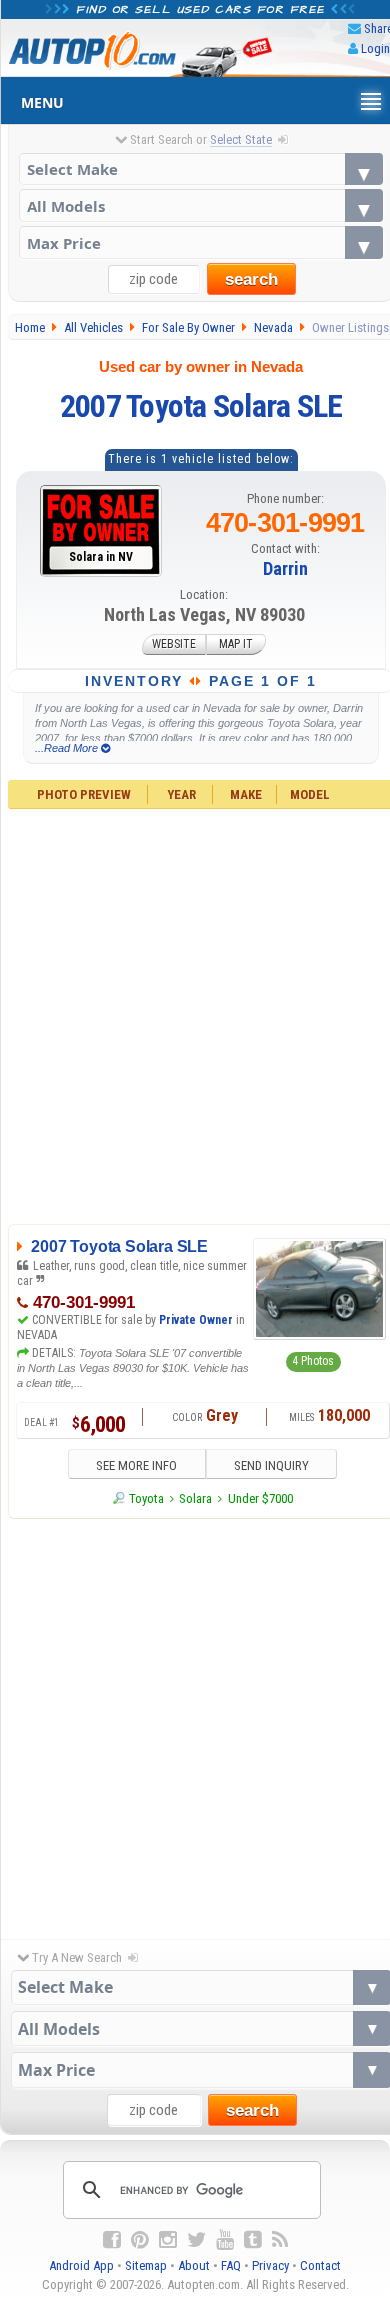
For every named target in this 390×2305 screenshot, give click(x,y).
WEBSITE (174, 645)
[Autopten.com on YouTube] (225, 2240)
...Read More (68, 748)
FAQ (231, 2265)
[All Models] (201, 205)
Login (375, 48)
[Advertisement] (195, 1724)
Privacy (270, 2265)
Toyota (146, 1498)
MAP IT (236, 645)
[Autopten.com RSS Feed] (280, 2240)
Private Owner (196, 1320)
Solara (195, 1498)
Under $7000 (260, 1498)
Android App (81, 2265)
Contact (320, 2265)
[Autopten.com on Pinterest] (140, 2240)
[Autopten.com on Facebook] (112, 2240)
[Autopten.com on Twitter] (196, 2240)
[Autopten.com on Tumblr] (253, 2240)
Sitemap (146, 2265)
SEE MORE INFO (136, 1465)
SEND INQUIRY (271, 1465)
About (194, 2265)
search (251, 279)
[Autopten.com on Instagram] (168, 2240)
